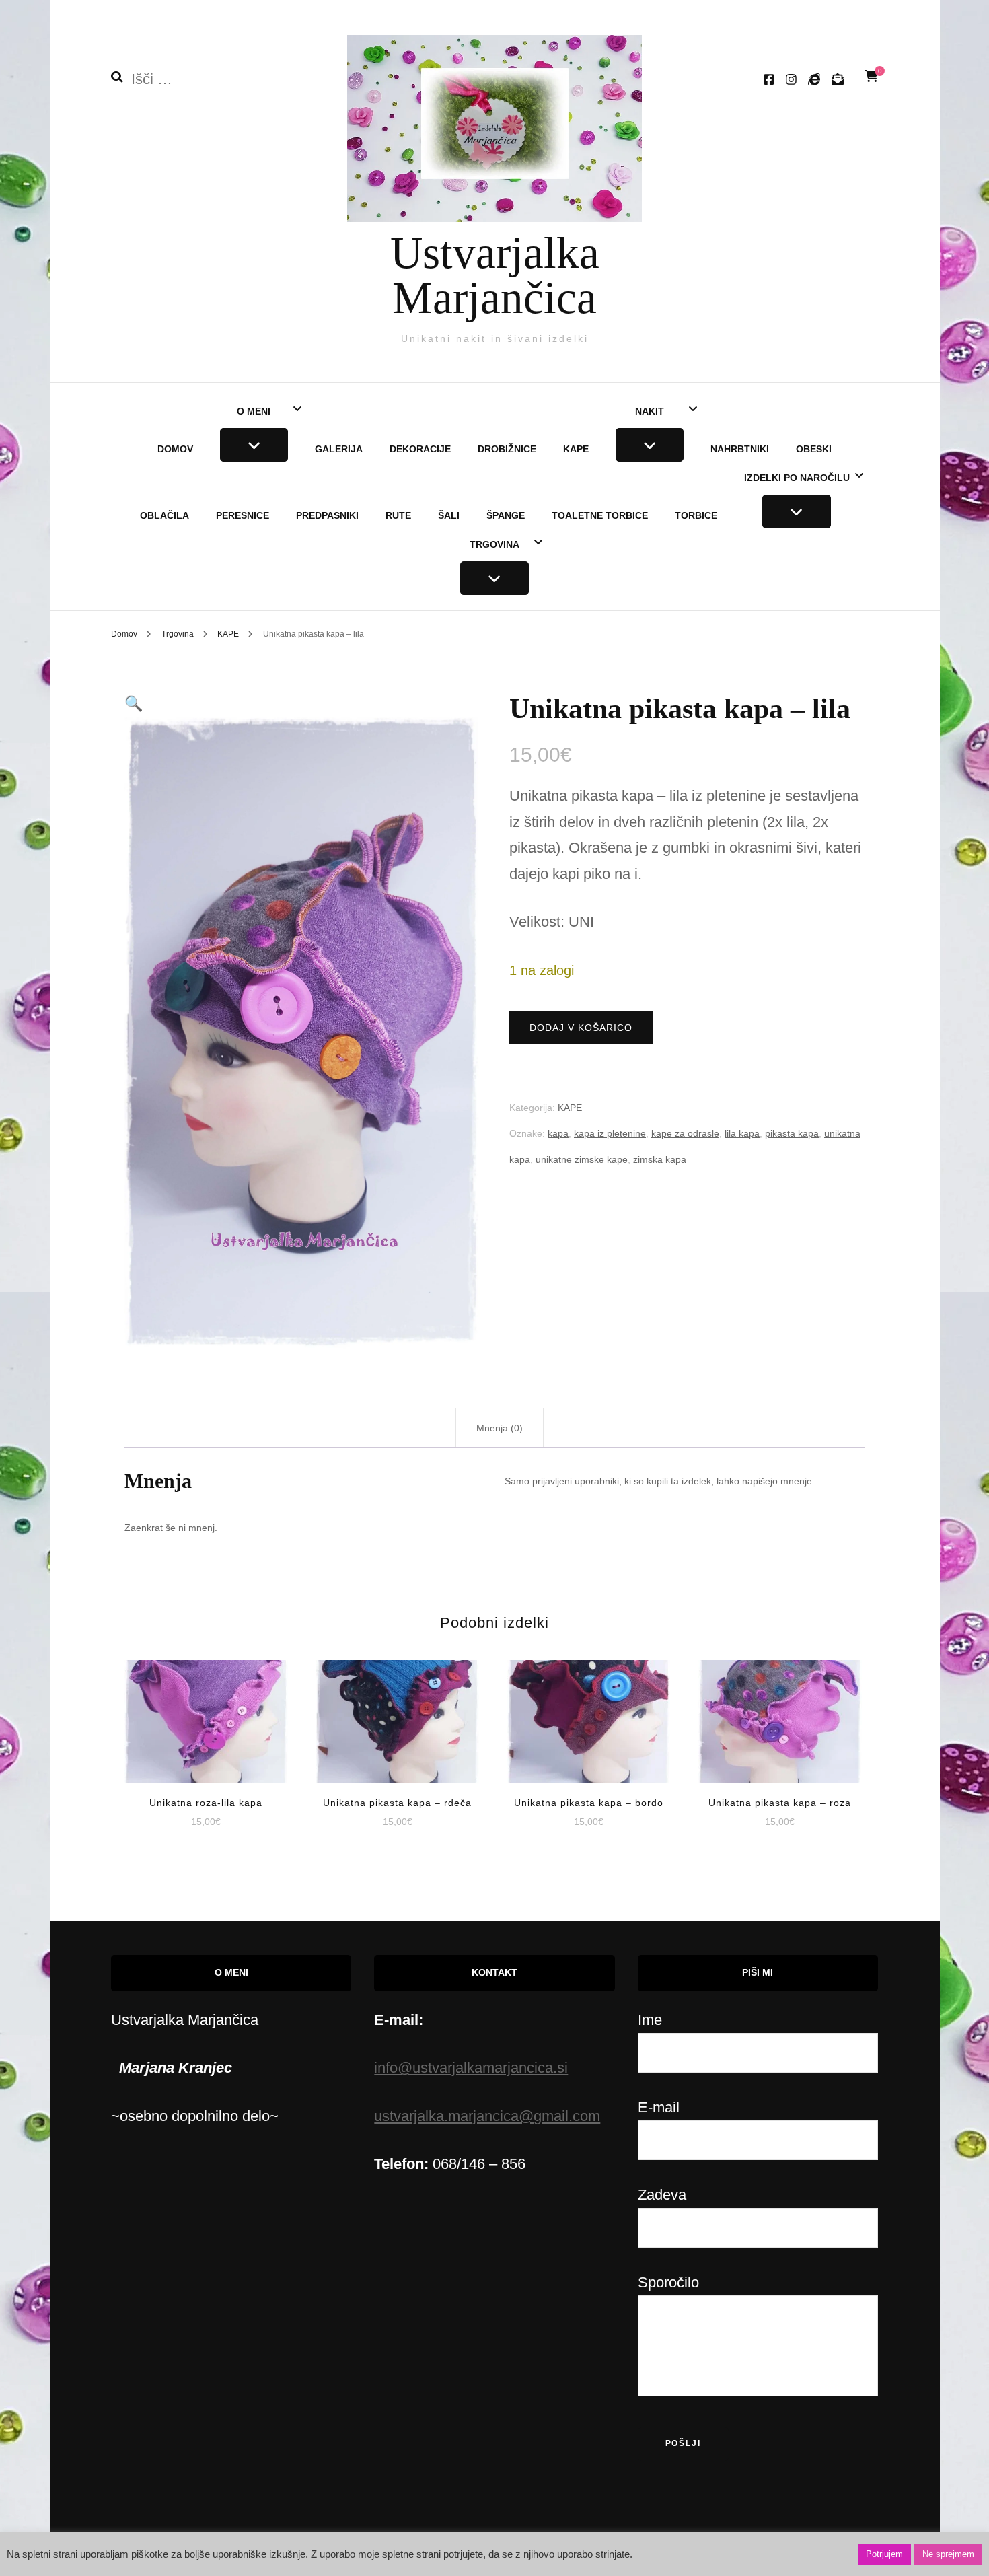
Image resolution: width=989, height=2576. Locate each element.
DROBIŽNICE (507, 449)
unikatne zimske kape (582, 1159)
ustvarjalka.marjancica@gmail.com (487, 2116)
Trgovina (494, 544)
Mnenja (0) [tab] (500, 1428)
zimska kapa (660, 1159)
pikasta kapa (792, 1133)
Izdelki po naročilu (797, 478)
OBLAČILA (164, 515)
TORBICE (696, 515)
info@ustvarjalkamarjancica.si (471, 2068)
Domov (175, 449)
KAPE (576, 449)
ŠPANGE (506, 515)
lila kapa (742, 1133)
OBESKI (814, 449)
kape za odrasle (685, 1133)
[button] (134, 704)
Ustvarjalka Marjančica (495, 275)
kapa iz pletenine (610, 1133)
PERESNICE (243, 515)
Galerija (339, 449)
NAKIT (650, 411)
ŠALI (449, 515)
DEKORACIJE (420, 449)
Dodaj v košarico (581, 1028)
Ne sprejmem (948, 2554)
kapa (558, 1133)
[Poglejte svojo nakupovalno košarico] (871, 76)
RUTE (398, 515)
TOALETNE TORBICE (600, 515)
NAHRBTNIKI (740, 449)
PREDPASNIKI (327, 515)
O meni (254, 411)
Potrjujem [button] (884, 2554)
